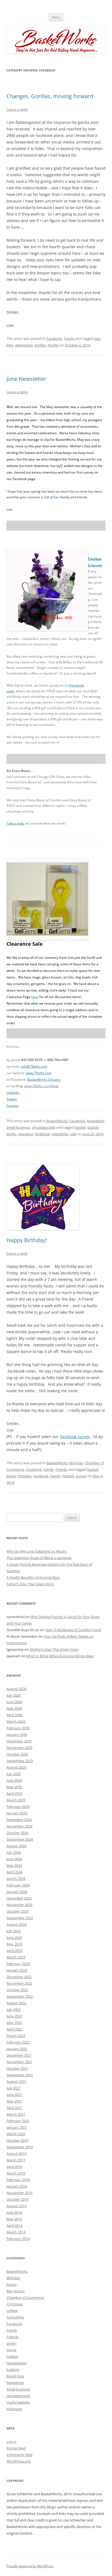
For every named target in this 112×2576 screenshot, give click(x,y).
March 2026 (16, 1721)
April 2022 (14, 2029)
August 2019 (16, 2153)
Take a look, (15, 823)
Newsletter (96, 1121)
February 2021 (18, 2121)
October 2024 (17, 1833)
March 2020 (16, 2134)
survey (81, 1476)
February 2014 (18, 2239)
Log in (11, 2442)
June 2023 (14, 1937)
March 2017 (16, 2160)
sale (73, 1134)
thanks (53, 345)
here (35, 997)
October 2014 (17, 2199)
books (12, 2284)
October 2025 (17, 1754)
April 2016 (14, 2167)
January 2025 (17, 1813)
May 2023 (14, 1944)
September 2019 (20, 2147)
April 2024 (14, 1872)
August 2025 (16, 1767)
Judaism (13, 2370)
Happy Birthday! (27, 1240)
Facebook (54, 339)
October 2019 (17, 2140)
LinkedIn (13, 1093)
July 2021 (14, 2088)
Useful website (18, 2402)
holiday (13, 2356)
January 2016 (17, 2186)
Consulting (15, 2317)
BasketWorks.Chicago (44, 1079)
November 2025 (19, 1748)
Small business (18, 1127)
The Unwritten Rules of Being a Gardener (39, 1558)
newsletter (60, 1134)
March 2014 (16, 2232)
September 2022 (20, 1996)
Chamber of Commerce (25, 2298)
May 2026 (14, 1708)
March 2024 (16, 1879)
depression (24, 345)
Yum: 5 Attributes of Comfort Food (73, 1630)
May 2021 (14, 2101)
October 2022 (17, 1990)
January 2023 (17, 1970)
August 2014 (16, 2206)
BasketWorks (57, 1121)
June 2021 (14, 2095)
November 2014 (19, 2193)
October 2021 (17, 2068)
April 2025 (14, 1793)
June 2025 (14, 1780)
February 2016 (18, 2180)
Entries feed (16, 2448)
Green (11, 2343)
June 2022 (14, 2016)
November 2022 (19, 1983)
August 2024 (16, 1846)
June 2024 (14, 1859)
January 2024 (17, 1892)
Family (69, 339)
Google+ (13, 1106)
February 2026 (18, 1728)
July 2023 (14, 1931)
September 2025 (20, 1761)
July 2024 (14, 1852)
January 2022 (17, 2049)
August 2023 (16, 1924)
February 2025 (18, 1807)
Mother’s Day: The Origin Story (54, 1649)
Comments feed (19, 2455)
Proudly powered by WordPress (30, 2566)
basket (80, 1127)
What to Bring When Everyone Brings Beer (60, 1656)
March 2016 (16, 2173)
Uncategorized (43, 1127)
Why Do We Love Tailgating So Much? (37, 1551)
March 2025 (16, 1800)
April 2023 (14, 1951)
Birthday (76, 1463)
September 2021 (20, 2075)
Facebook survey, (75, 1437)
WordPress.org (18, 2461)
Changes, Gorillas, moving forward (50, 96)
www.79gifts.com (39, 1073)
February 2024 (18, 1885)
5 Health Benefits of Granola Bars (33, 1577)
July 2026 (14, 1695)
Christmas (15, 2304)
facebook (42, 1134)
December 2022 (19, 1977)
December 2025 (19, 1741)
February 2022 (18, 2042)
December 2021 (19, 2055)
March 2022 (16, 2036)
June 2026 (14, 1702)
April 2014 (14, 2225)
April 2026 (14, 1715)
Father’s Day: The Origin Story (30, 1584)
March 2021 (16, 2114)
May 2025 (14, 1787)
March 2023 (16, 1957)
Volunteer (15, 2409)
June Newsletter (26, 379)
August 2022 (16, 2003)
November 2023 (19, 1905)
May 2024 (14, 1865)
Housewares (17, 2363)
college (12, 2311)
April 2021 (14, 2108)
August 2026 (16, 1689)
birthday (25, 1476)
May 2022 (14, 2023)
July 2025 (14, 1774)
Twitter (12, 1099)
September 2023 (20, 1918)
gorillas (40, 345)
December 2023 (19, 1898)
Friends (61, 1469)
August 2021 (16, 2081)
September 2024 (20, 1839)
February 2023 (18, 1964)
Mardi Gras (15, 2376)
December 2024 (19, 1820)
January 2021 (17, 2127)
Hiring (11, 2350)
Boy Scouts (15, 2291)
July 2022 (14, 2009)
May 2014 (14, 2219)
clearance (26, 1134)
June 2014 (14, 2212)
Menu (56, 17)
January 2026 (17, 1735)
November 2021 (19, 2062)
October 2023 (17, 1911)
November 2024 (19, 1826)
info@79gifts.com (34, 1066)
